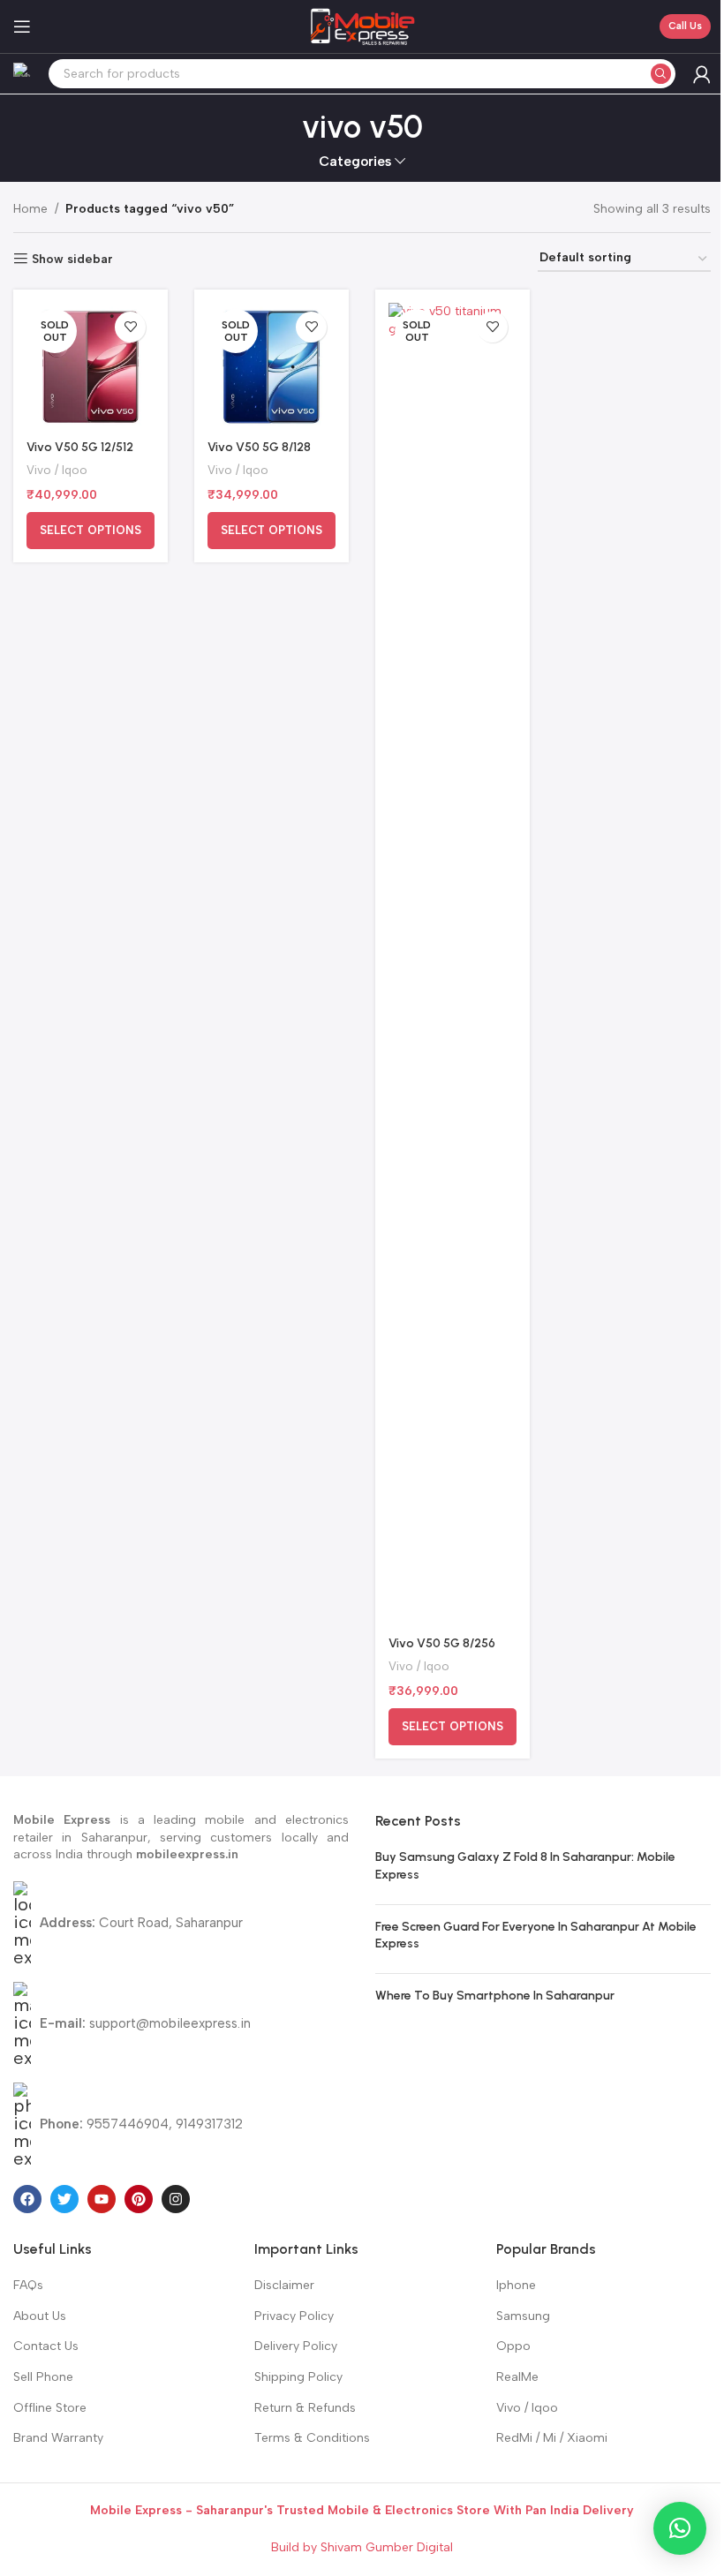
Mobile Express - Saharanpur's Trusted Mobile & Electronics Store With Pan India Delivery (362, 2510)
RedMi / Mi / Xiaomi (552, 2438)
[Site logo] (362, 26)
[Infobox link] (22, 74)
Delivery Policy (296, 2346)
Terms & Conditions (312, 2438)
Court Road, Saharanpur (141, 1923)
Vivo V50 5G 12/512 (80, 447)
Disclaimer (284, 2285)
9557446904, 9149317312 (141, 2124)
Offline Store (50, 2408)
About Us (40, 2316)
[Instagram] (176, 2199)
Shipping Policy (298, 2377)
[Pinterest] (139, 2199)
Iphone (516, 2285)
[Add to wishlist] (130, 327)
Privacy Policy (294, 2316)
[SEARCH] (661, 74)
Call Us (685, 26)
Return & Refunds (305, 2408)
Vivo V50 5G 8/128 (259, 447)
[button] (680, 2528)
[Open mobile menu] (22, 26)
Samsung (523, 2316)
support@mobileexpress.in (145, 2023)
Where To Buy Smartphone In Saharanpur (495, 1996)
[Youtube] (102, 2199)
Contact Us (46, 2346)
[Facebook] (27, 2199)
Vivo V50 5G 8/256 (442, 1643)
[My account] (702, 74)
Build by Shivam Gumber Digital (362, 2547)
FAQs (28, 2285)
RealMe (517, 2377)
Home (30, 209)
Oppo (513, 2346)
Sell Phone (43, 2377)
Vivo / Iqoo (57, 470)
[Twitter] (64, 2199)
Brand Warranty (58, 2438)
